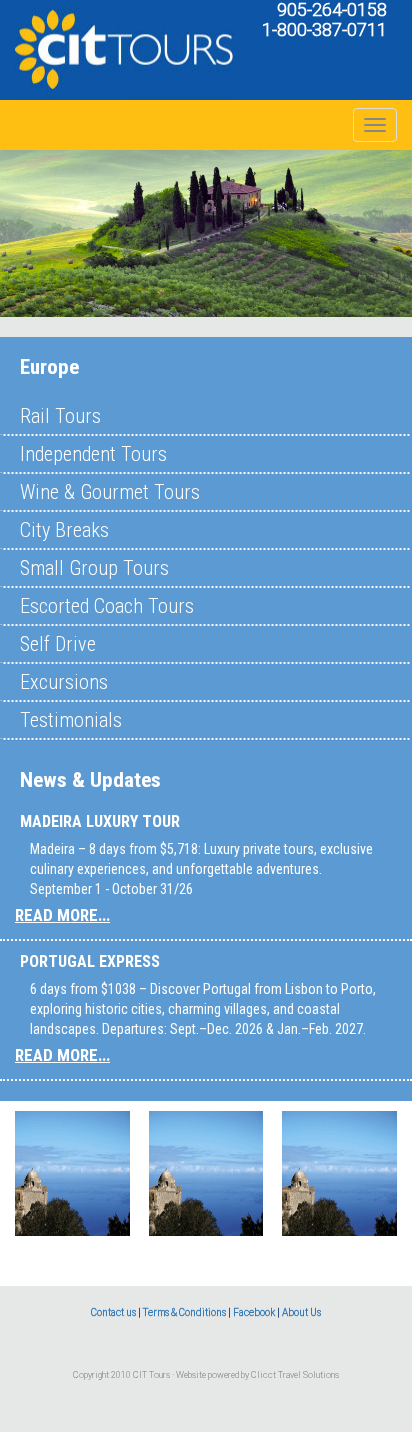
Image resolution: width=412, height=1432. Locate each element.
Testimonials (71, 720)
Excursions (64, 682)
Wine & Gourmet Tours (110, 492)
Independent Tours (93, 454)
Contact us (113, 1312)
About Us (301, 1312)
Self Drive (58, 644)
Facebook (254, 1312)
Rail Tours (60, 416)
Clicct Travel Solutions (295, 1375)
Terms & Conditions (184, 1312)
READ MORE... (62, 915)
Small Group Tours (94, 568)
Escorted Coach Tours (107, 606)
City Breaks (64, 530)
